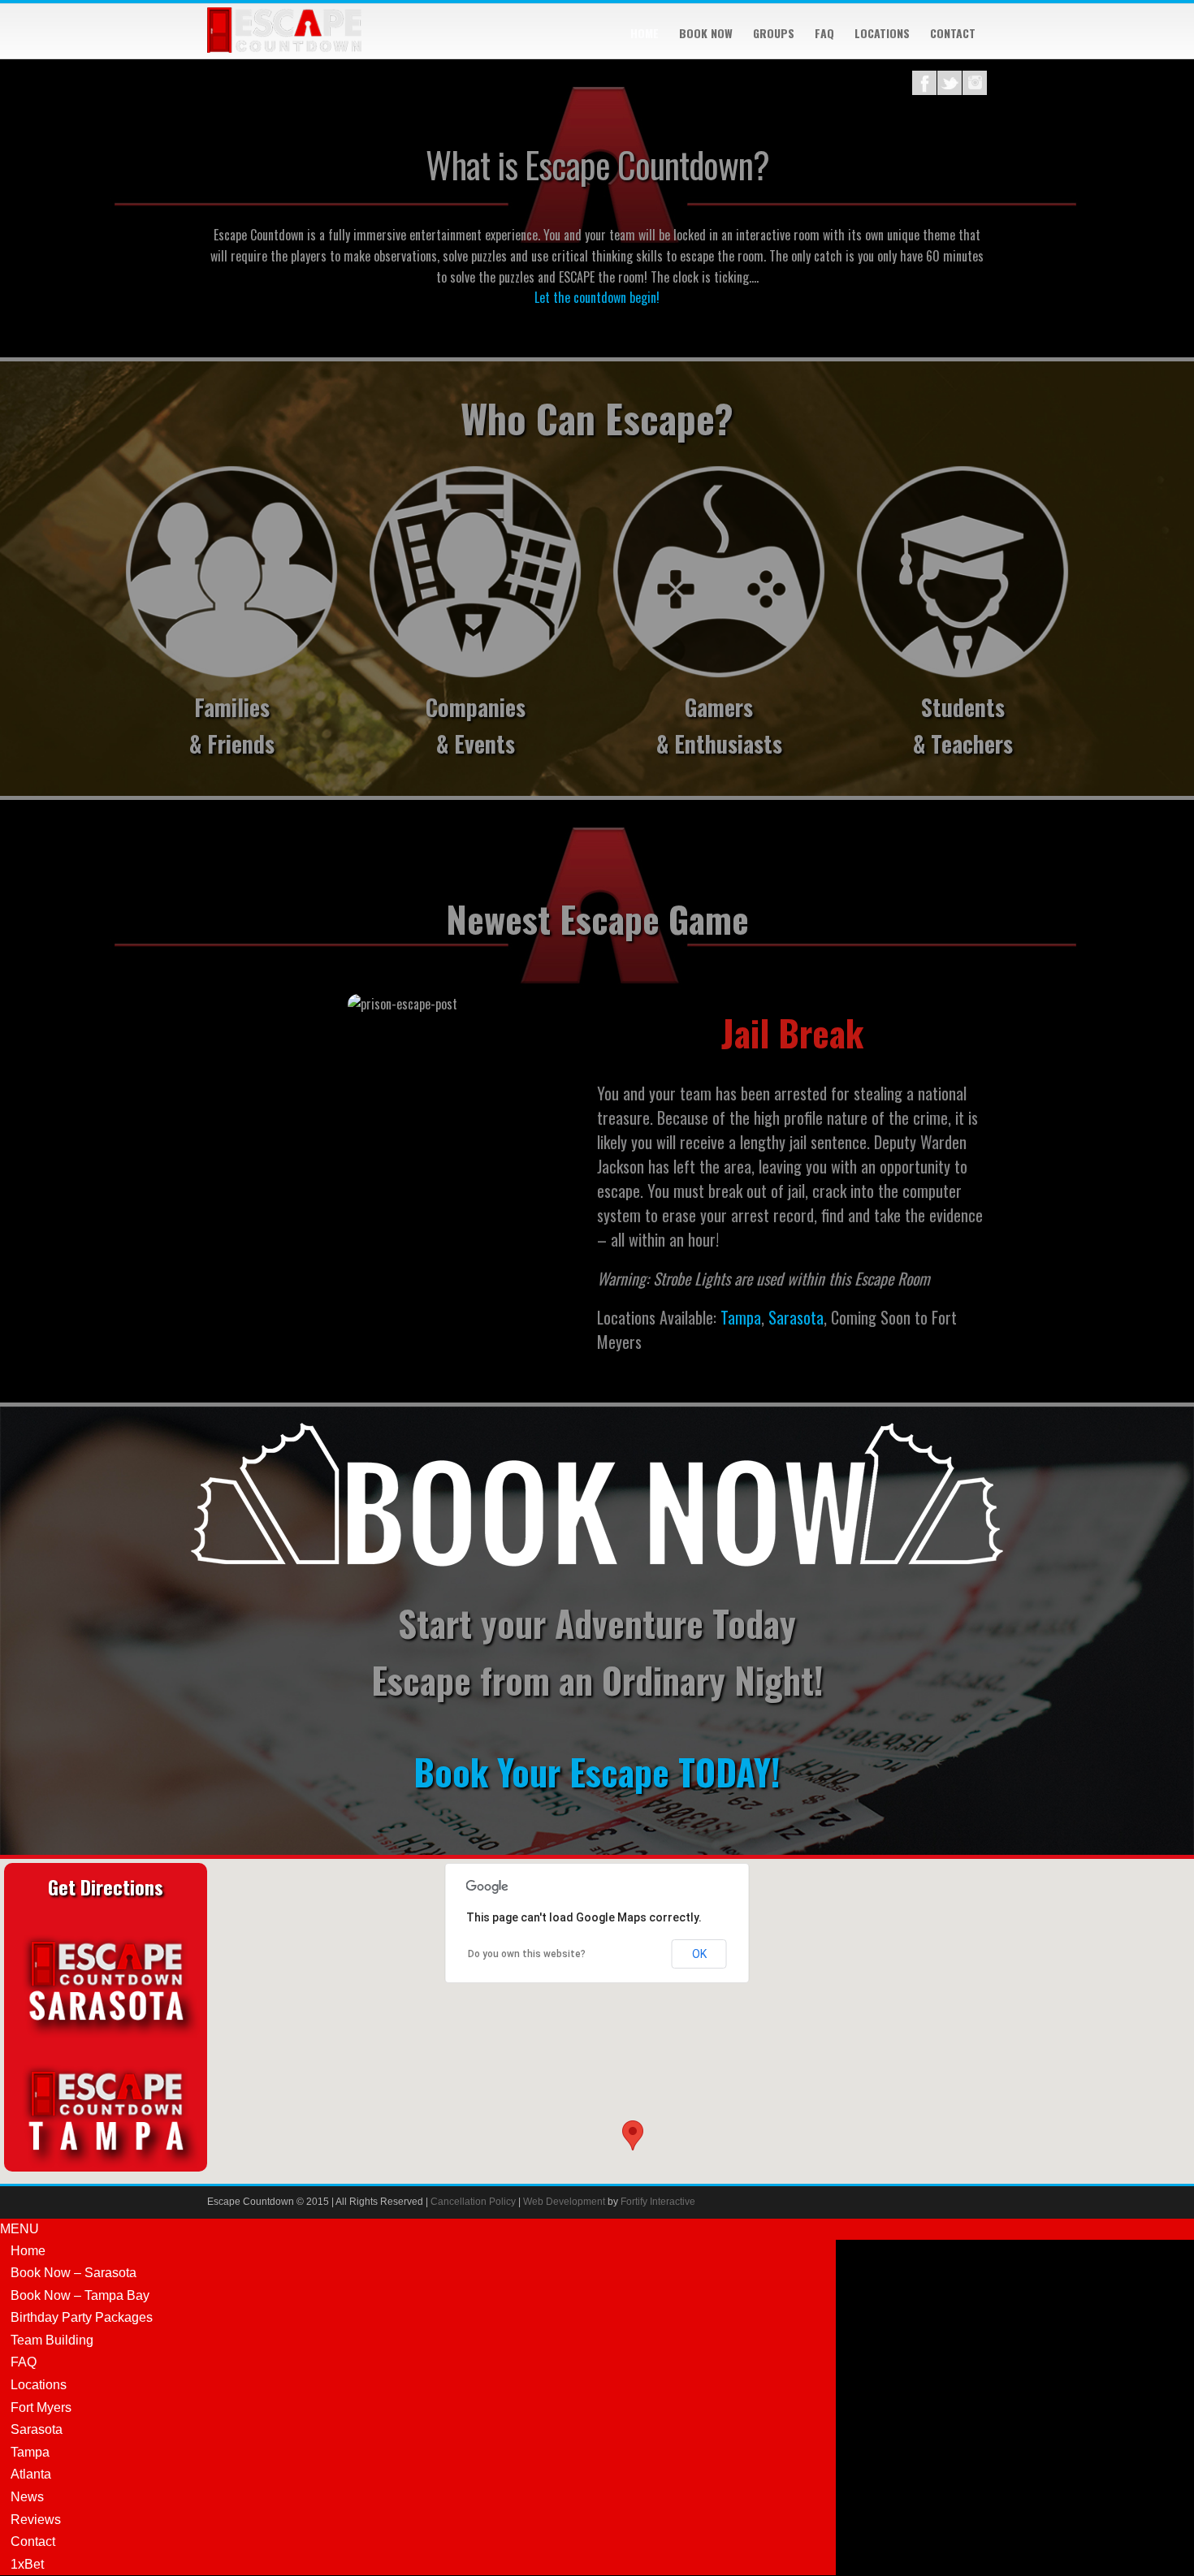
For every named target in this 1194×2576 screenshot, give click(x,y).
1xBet (27, 2564)
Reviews (36, 2520)
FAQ (824, 33)
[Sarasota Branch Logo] (106, 2040)
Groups (774, 33)
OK (699, 1954)
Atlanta (31, 2474)
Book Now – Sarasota (74, 2273)
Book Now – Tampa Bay (80, 2295)
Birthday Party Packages (82, 2317)
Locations (882, 33)
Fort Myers (41, 2407)
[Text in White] (597, 1562)
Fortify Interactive (658, 2202)
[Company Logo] (284, 48)
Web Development (564, 2202)
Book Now (706, 33)
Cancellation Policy (473, 2202)
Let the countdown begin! (597, 297)
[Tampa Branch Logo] (106, 2170)
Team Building (52, 2340)
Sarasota (796, 1317)
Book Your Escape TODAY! (597, 1772)
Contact (953, 33)
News (27, 2497)
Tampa (741, 1317)
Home (645, 33)
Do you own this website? (527, 1954)
